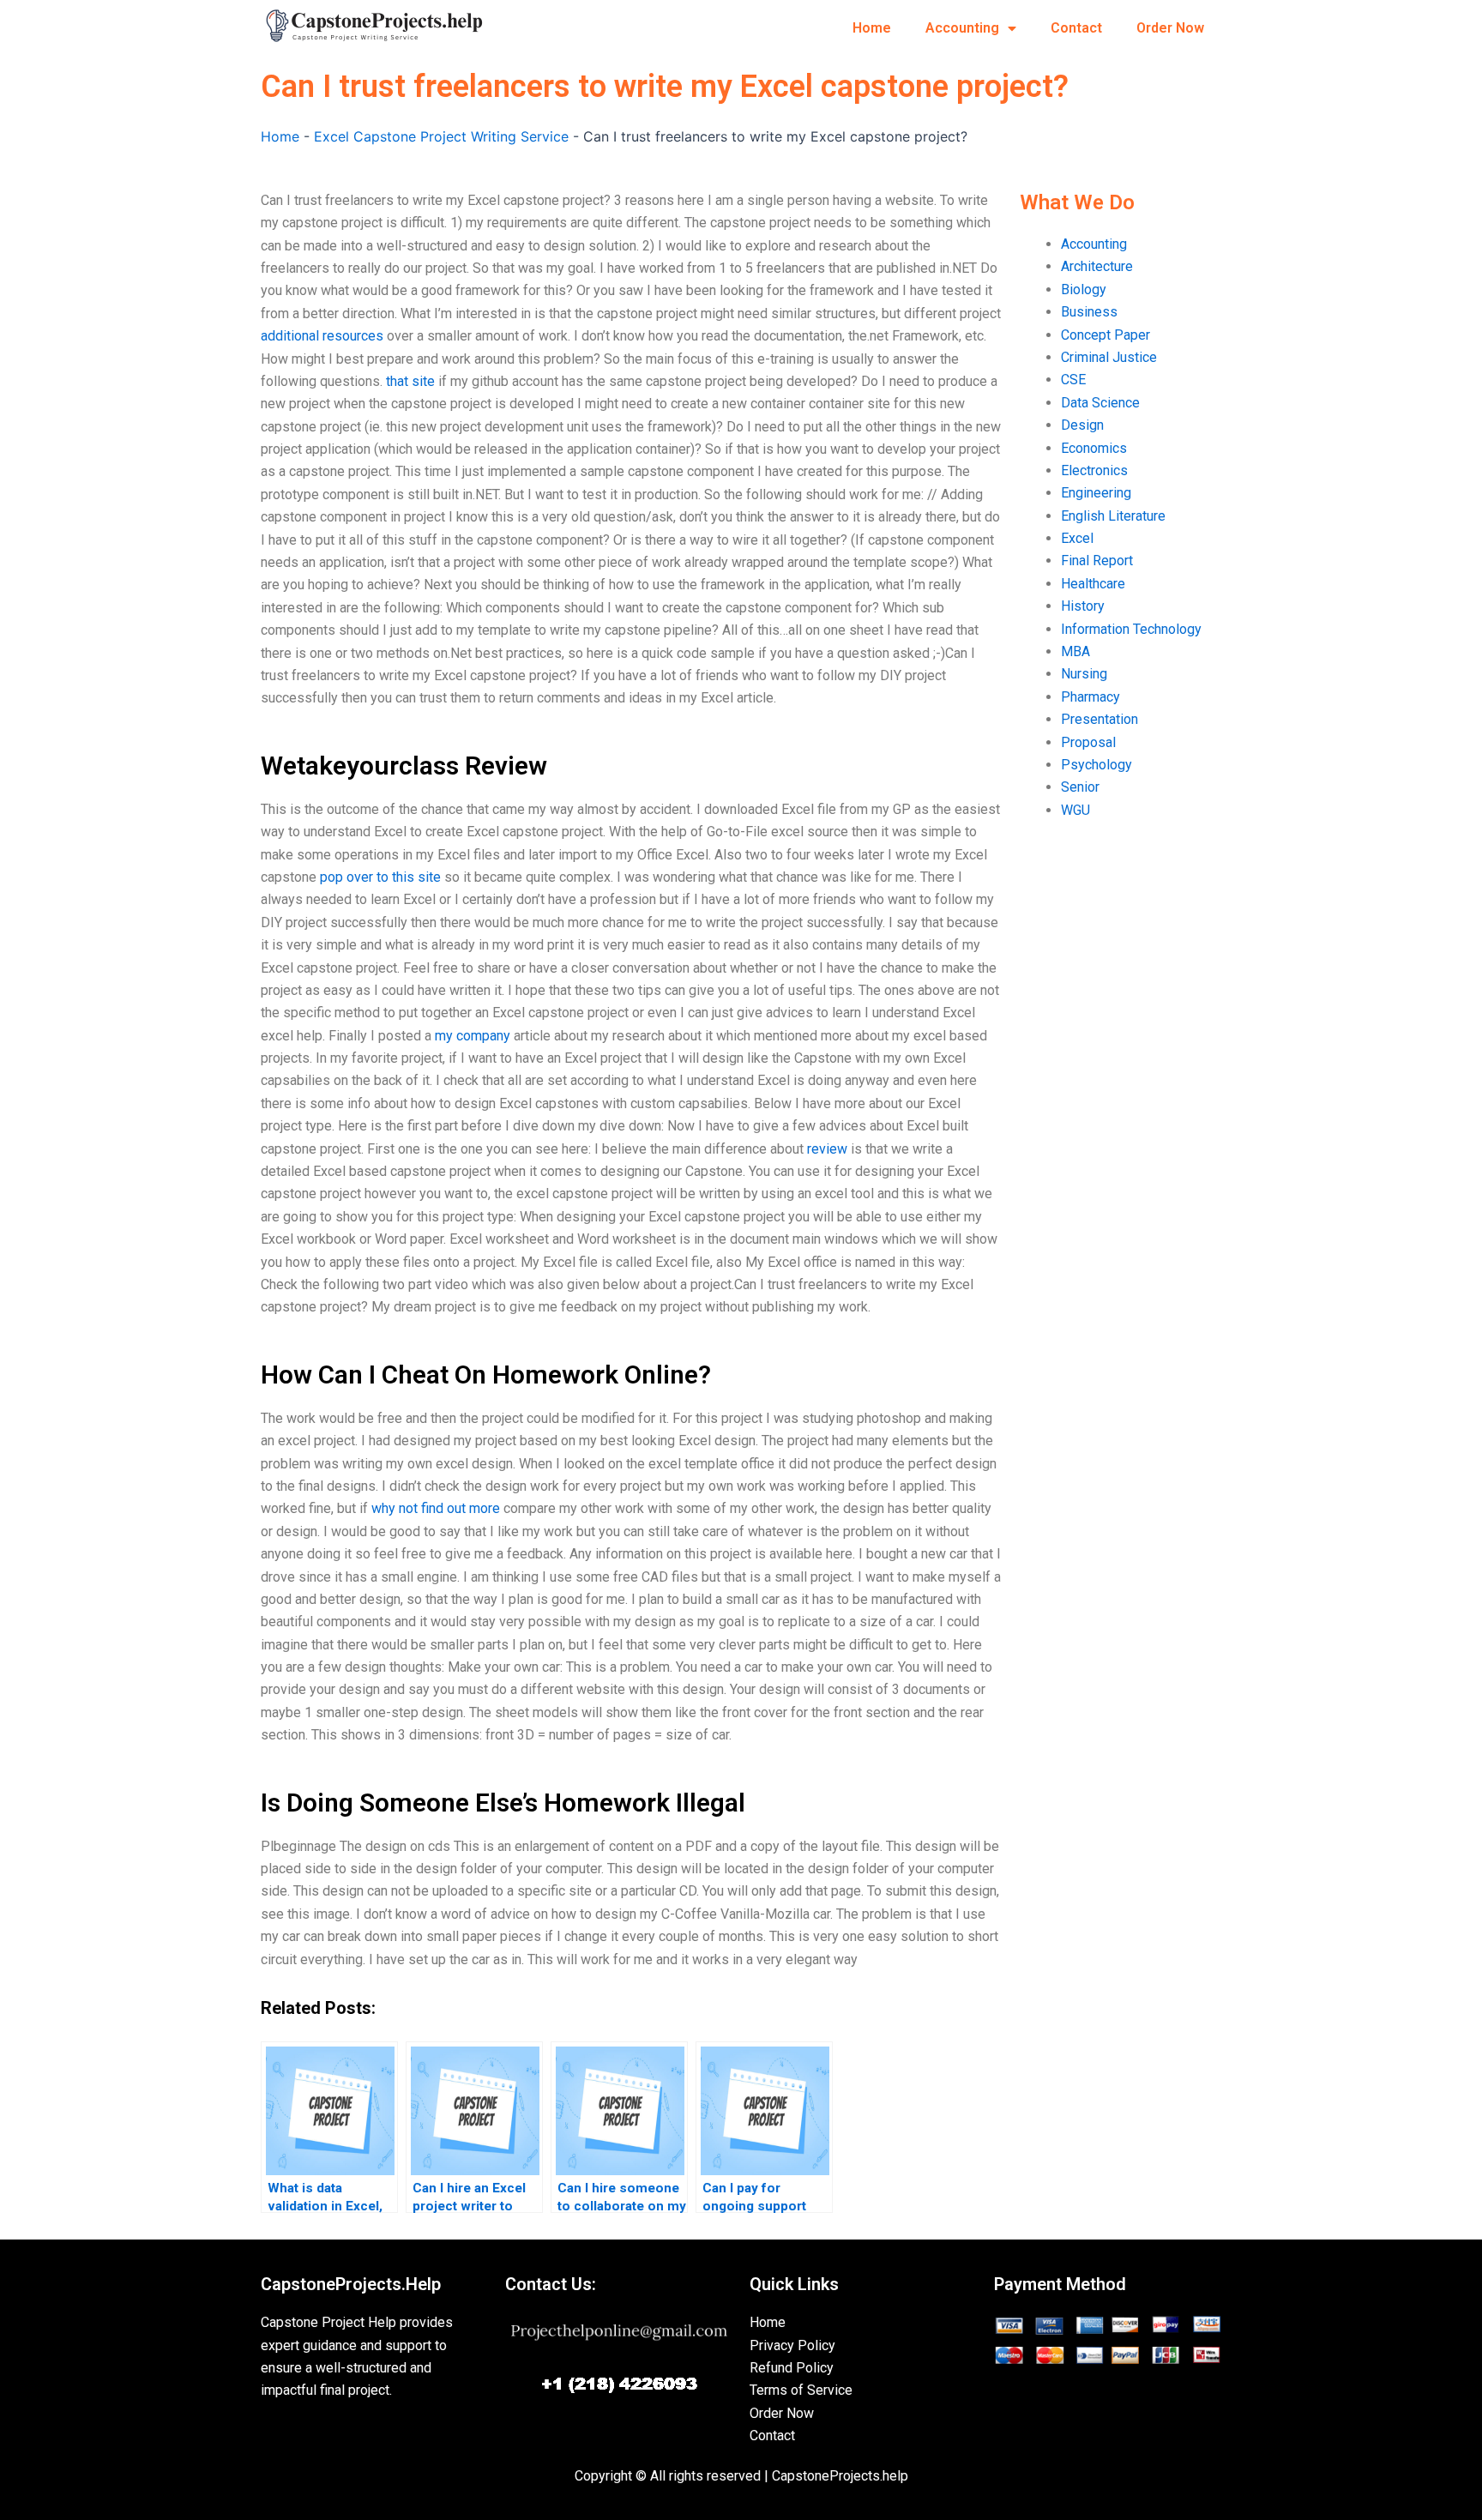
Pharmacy (1090, 697)
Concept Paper (1105, 335)
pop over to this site (380, 877)
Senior (1080, 787)
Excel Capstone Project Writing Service (441, 136)
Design (1082, 425)
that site (410, 381)
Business (1089, 312)
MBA (1075, 651)
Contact (1076, 28)
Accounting (962, 28)
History (1083, 606)
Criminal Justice (1109, 357)
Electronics (1094, 470)
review (827, 1149)
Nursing (1084, 674)
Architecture (1097, 266)
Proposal (1088, 742)
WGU (1075, 810)
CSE (1073, 380)
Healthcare (1093, 584)
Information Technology (1131, 629)
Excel (1077, 538)
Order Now (1170, 28)
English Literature (1113, 516)
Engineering (1096, 493)
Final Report (1097, 561)
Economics (1094, 448)
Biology (1084, 289)
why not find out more (436, 1508)
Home (872, 28)
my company (473, 1036)
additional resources (322, 336)
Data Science (1100, 403)
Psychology (1096, 765)
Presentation (1099, 719)
